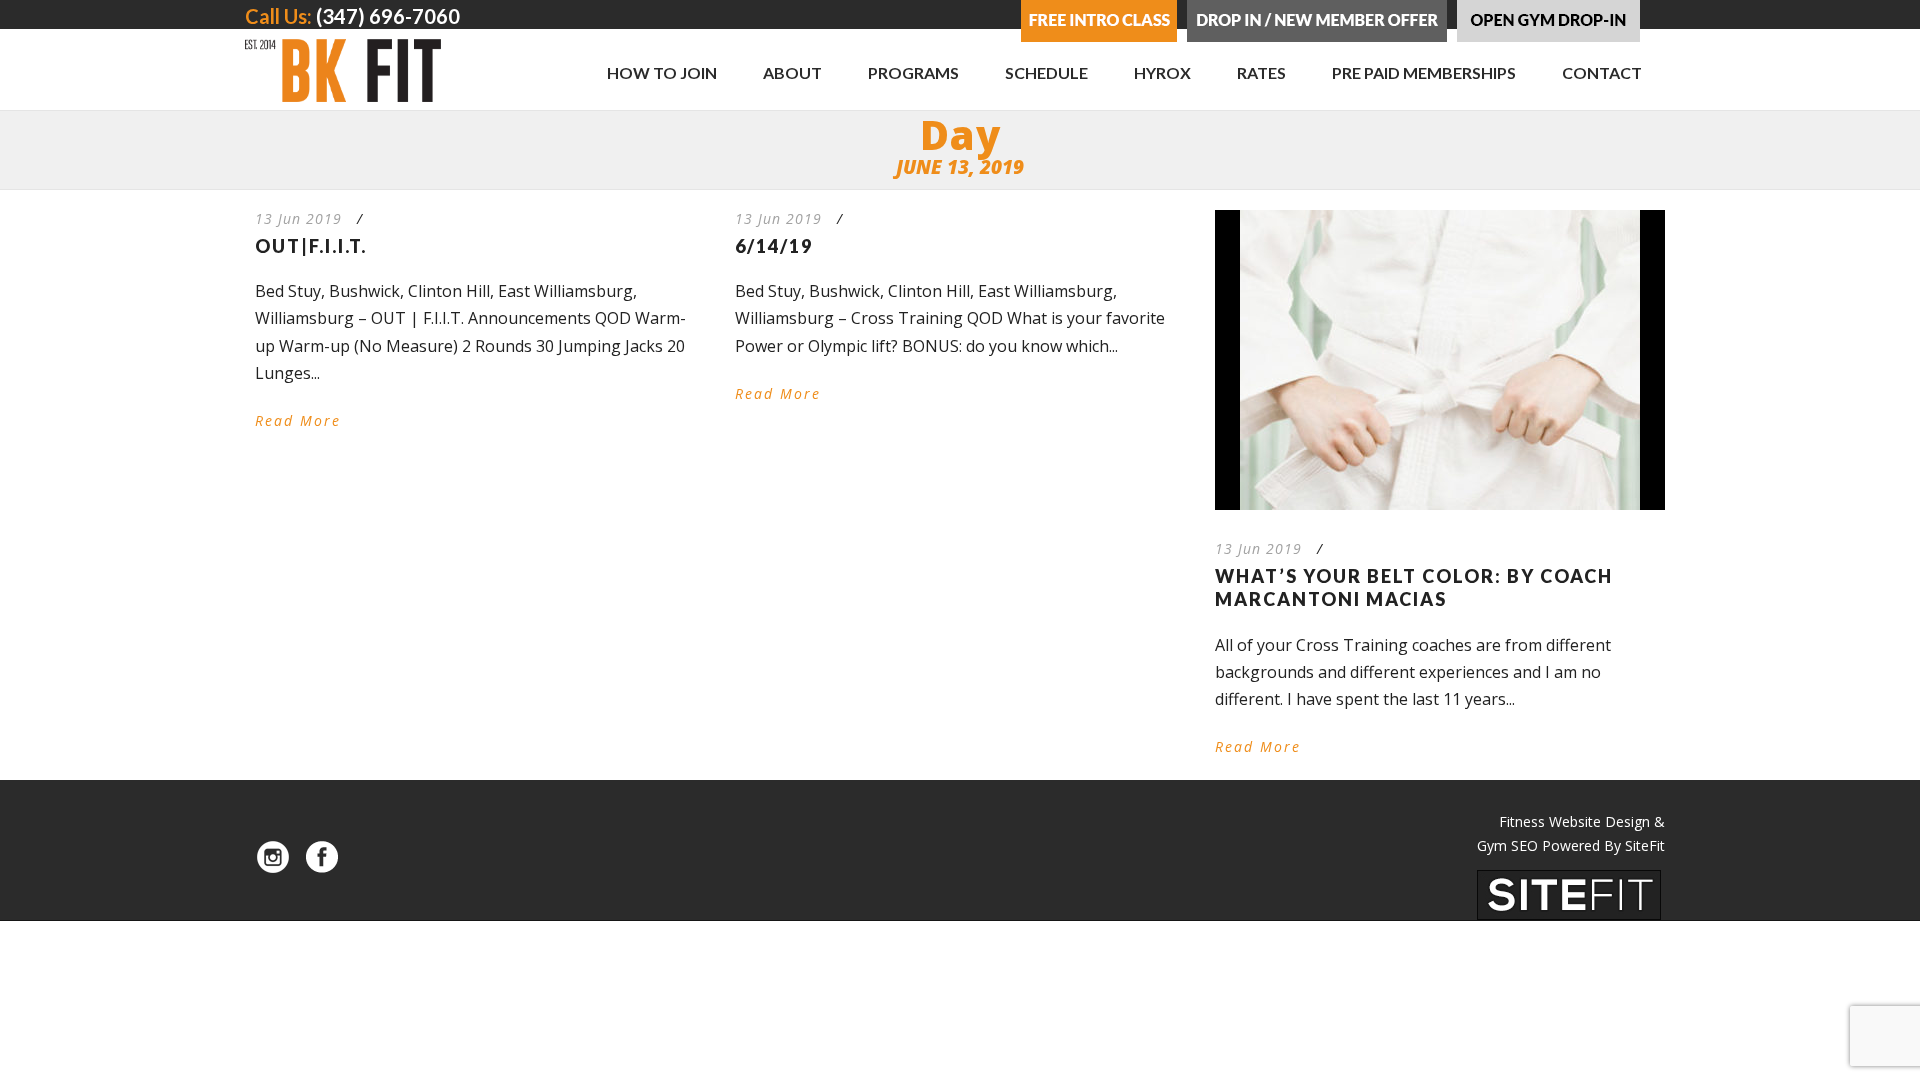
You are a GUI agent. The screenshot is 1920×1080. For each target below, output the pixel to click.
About (792, 72)
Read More (298, 420)
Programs (913, 72)
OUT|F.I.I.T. (311, 246)
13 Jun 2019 (298, 218)
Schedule (1046, 72)
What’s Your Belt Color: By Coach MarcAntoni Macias (1414, 587)
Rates (1261, 72)
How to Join (662, 72)
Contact (1602, 72)
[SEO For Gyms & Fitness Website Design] (1569, 893)
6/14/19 (774, 246)
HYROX (1162, 72)
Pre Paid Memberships (1424, 72)
